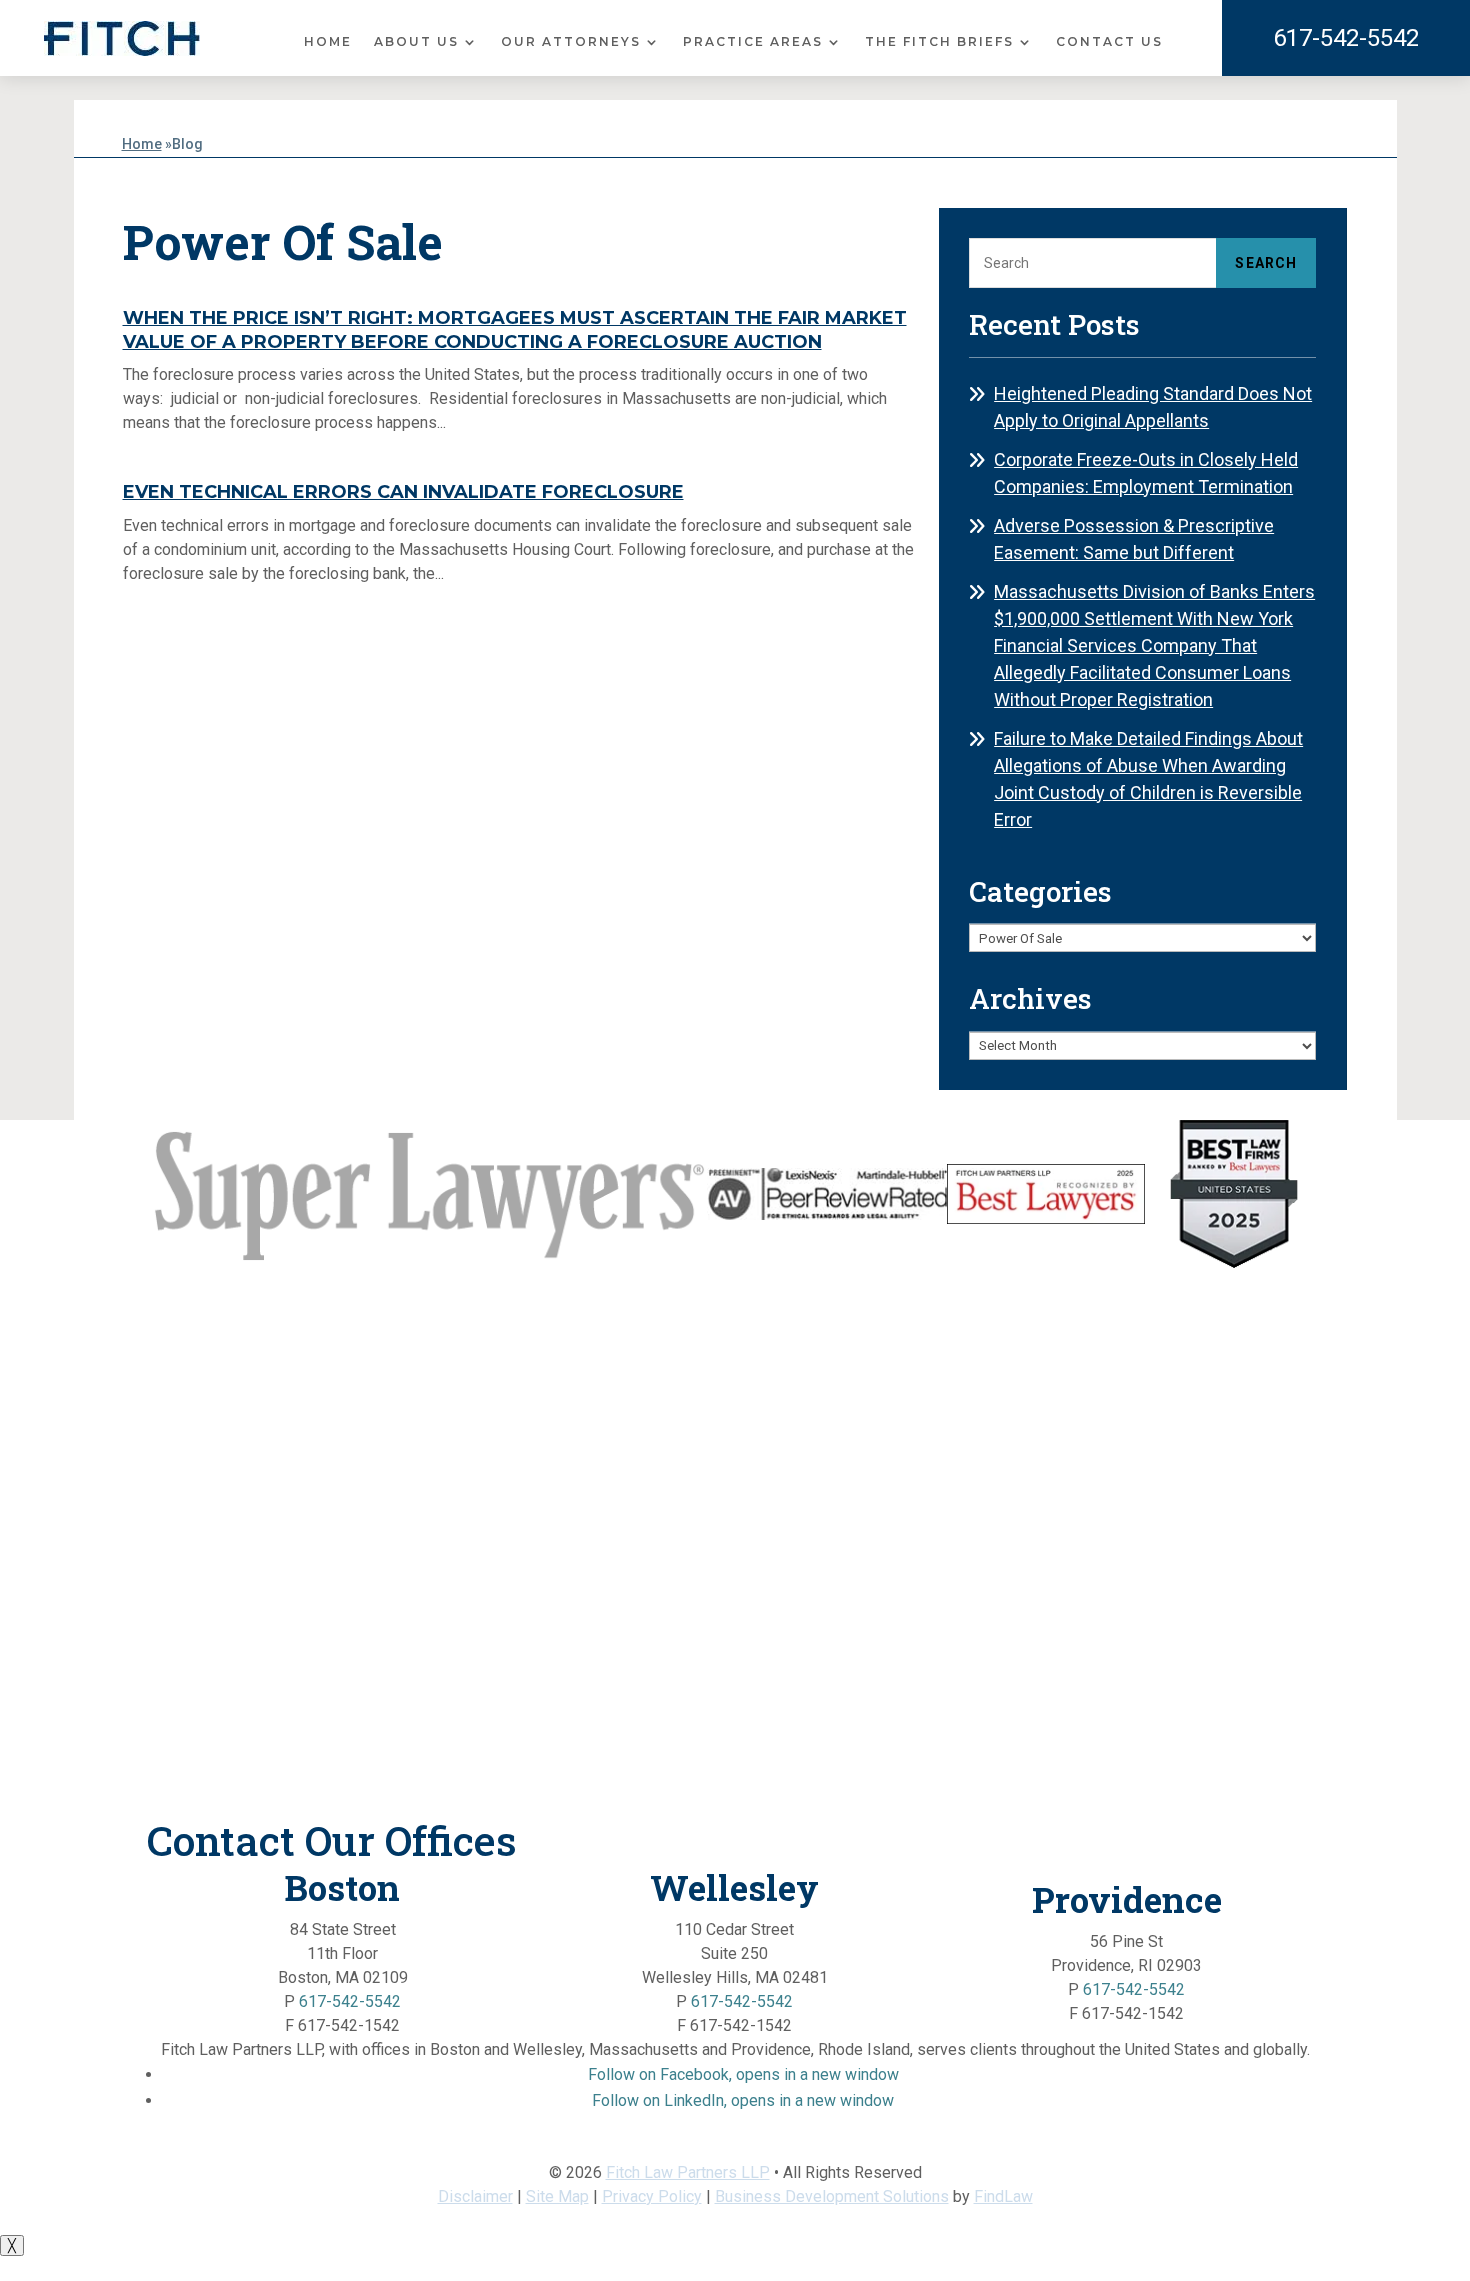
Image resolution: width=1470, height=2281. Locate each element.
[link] (122, 38)
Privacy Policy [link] (652, 2196)
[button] (743, 2074)
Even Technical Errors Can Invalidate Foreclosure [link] (403, 492)
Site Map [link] (557, 2196)
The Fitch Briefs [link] (939, 42)
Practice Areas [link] (753, 42)
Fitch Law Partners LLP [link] (688, 2172)
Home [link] (328, 42)
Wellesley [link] (734, 1887)
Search (1266, 263)
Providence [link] (1127, 1899)
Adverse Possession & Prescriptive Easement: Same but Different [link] (1134, 539)
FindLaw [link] (1003, 2196)
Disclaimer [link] (475, 2196)
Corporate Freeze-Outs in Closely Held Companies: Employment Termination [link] (1146, 473)
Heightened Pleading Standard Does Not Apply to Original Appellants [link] (1153, 407)
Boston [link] (342, 1887)
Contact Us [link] (1109, 42)
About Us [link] (416, 42)
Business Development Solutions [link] (832, 2196)
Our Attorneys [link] (571, 42)
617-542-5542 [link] (1346, 38)
